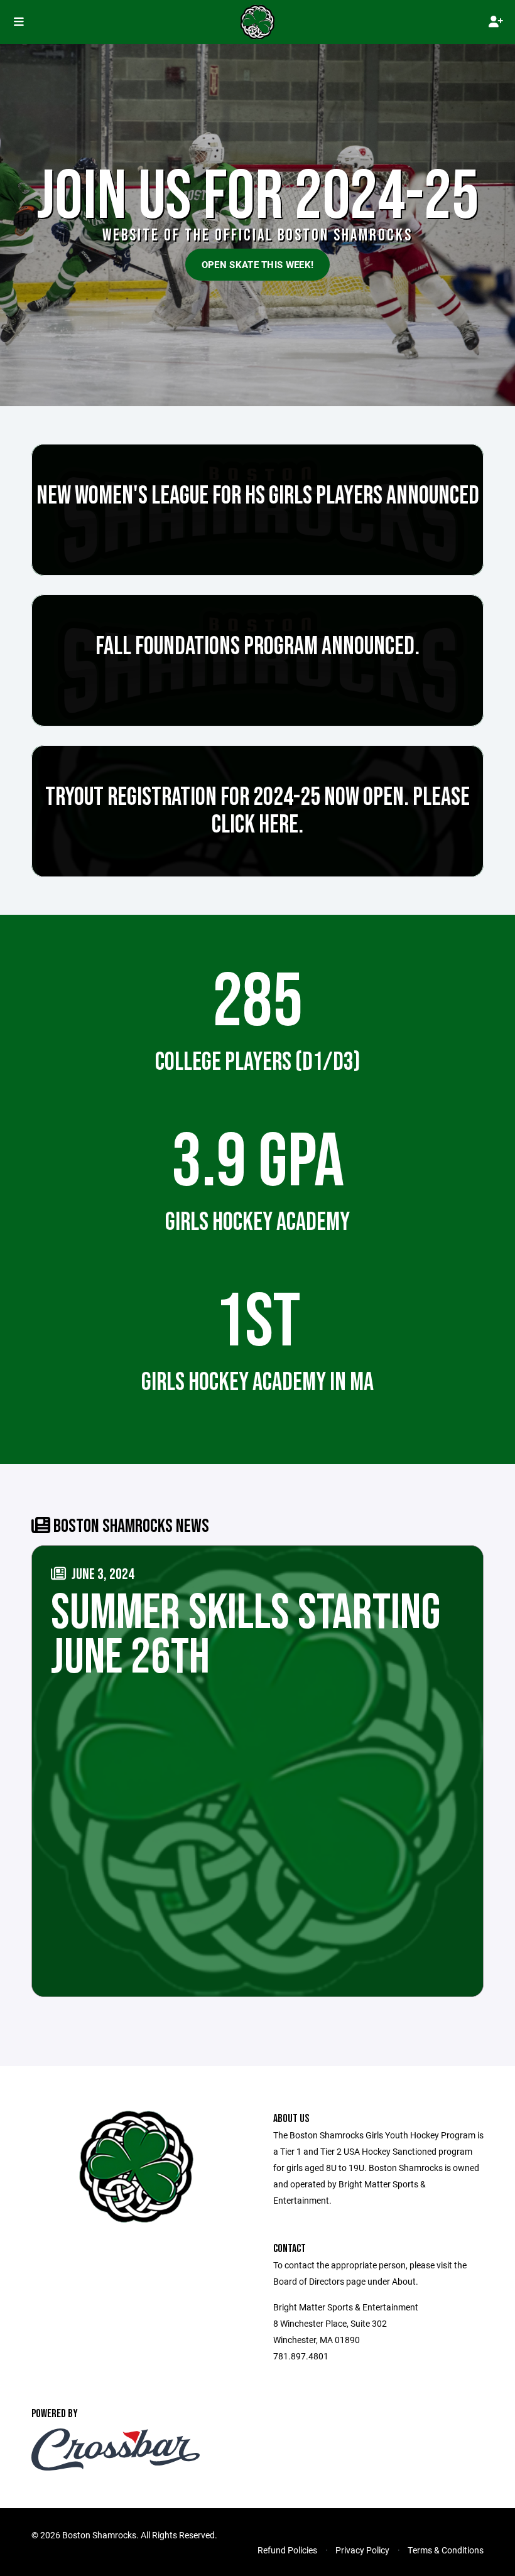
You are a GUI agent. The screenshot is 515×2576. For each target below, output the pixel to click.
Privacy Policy (362, 2550)
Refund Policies (287, 2550)
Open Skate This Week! (257, 264)
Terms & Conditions (446, 2550)
